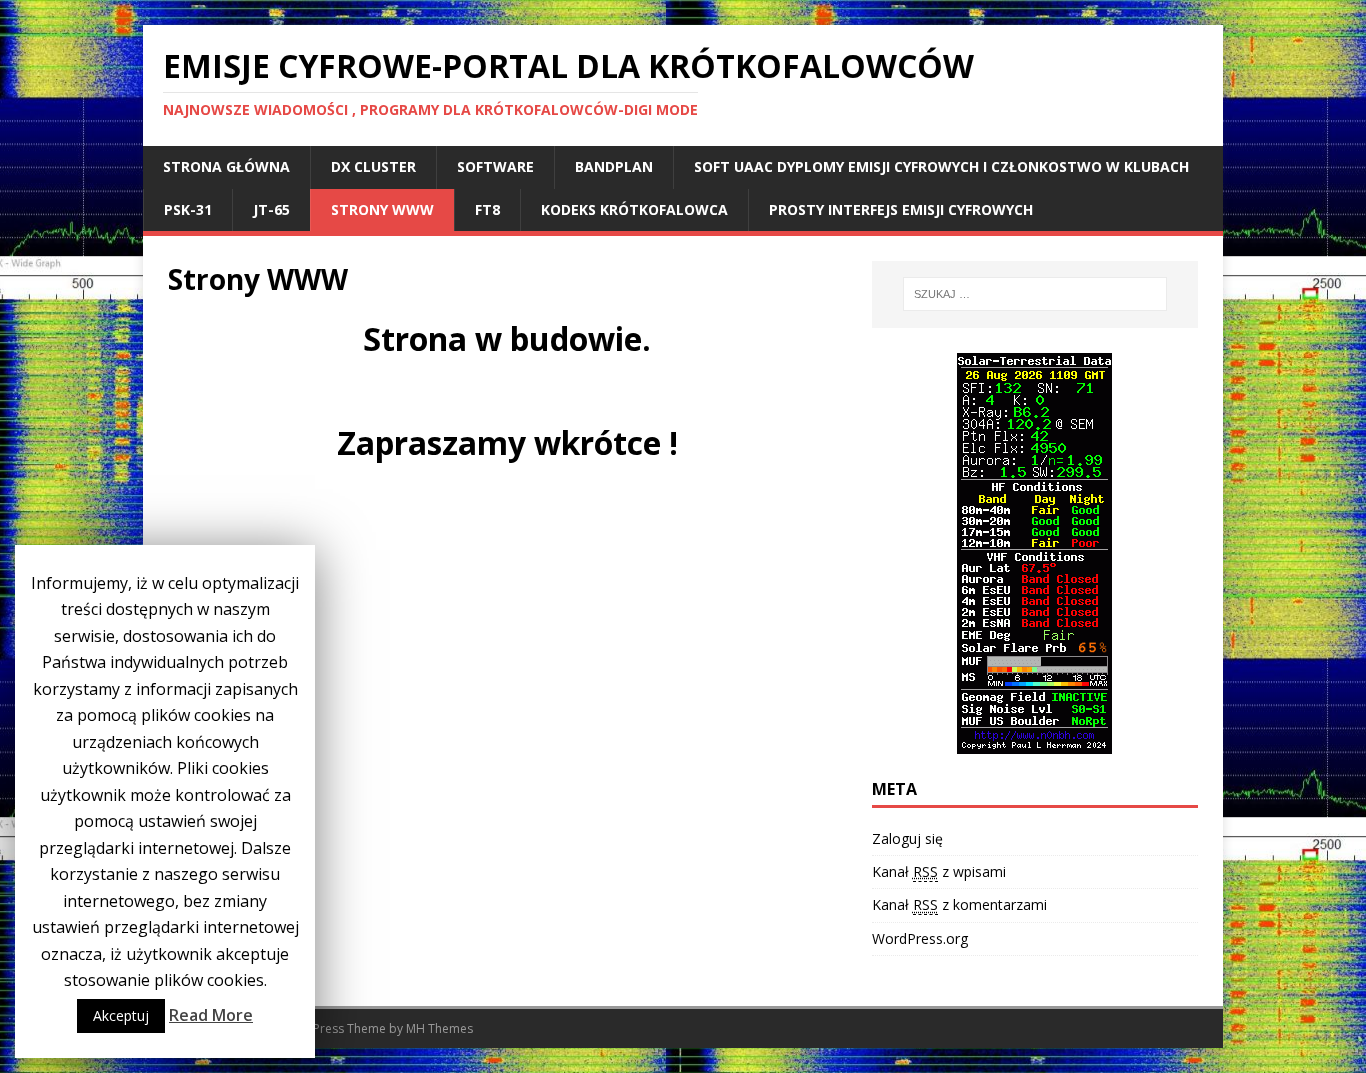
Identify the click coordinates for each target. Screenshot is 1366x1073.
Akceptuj (121, 1015)
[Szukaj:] (1035, 294)
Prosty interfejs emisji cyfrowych (901, 209)
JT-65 (271, 209)
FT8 (487, 209)
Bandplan (614, 166)
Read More (211, 1015)
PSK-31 (188, 209)
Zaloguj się (907, 838)
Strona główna (226, 166)
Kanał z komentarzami (959, 904)
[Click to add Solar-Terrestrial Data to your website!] (1034, 741)
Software (495, 166)
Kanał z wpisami (939, 871)
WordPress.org (920, 938)
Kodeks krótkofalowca (634, 209)
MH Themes (439, 1028)
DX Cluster (373, 166)
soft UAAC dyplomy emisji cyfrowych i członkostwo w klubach (941, 166)
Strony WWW (382, 209)
